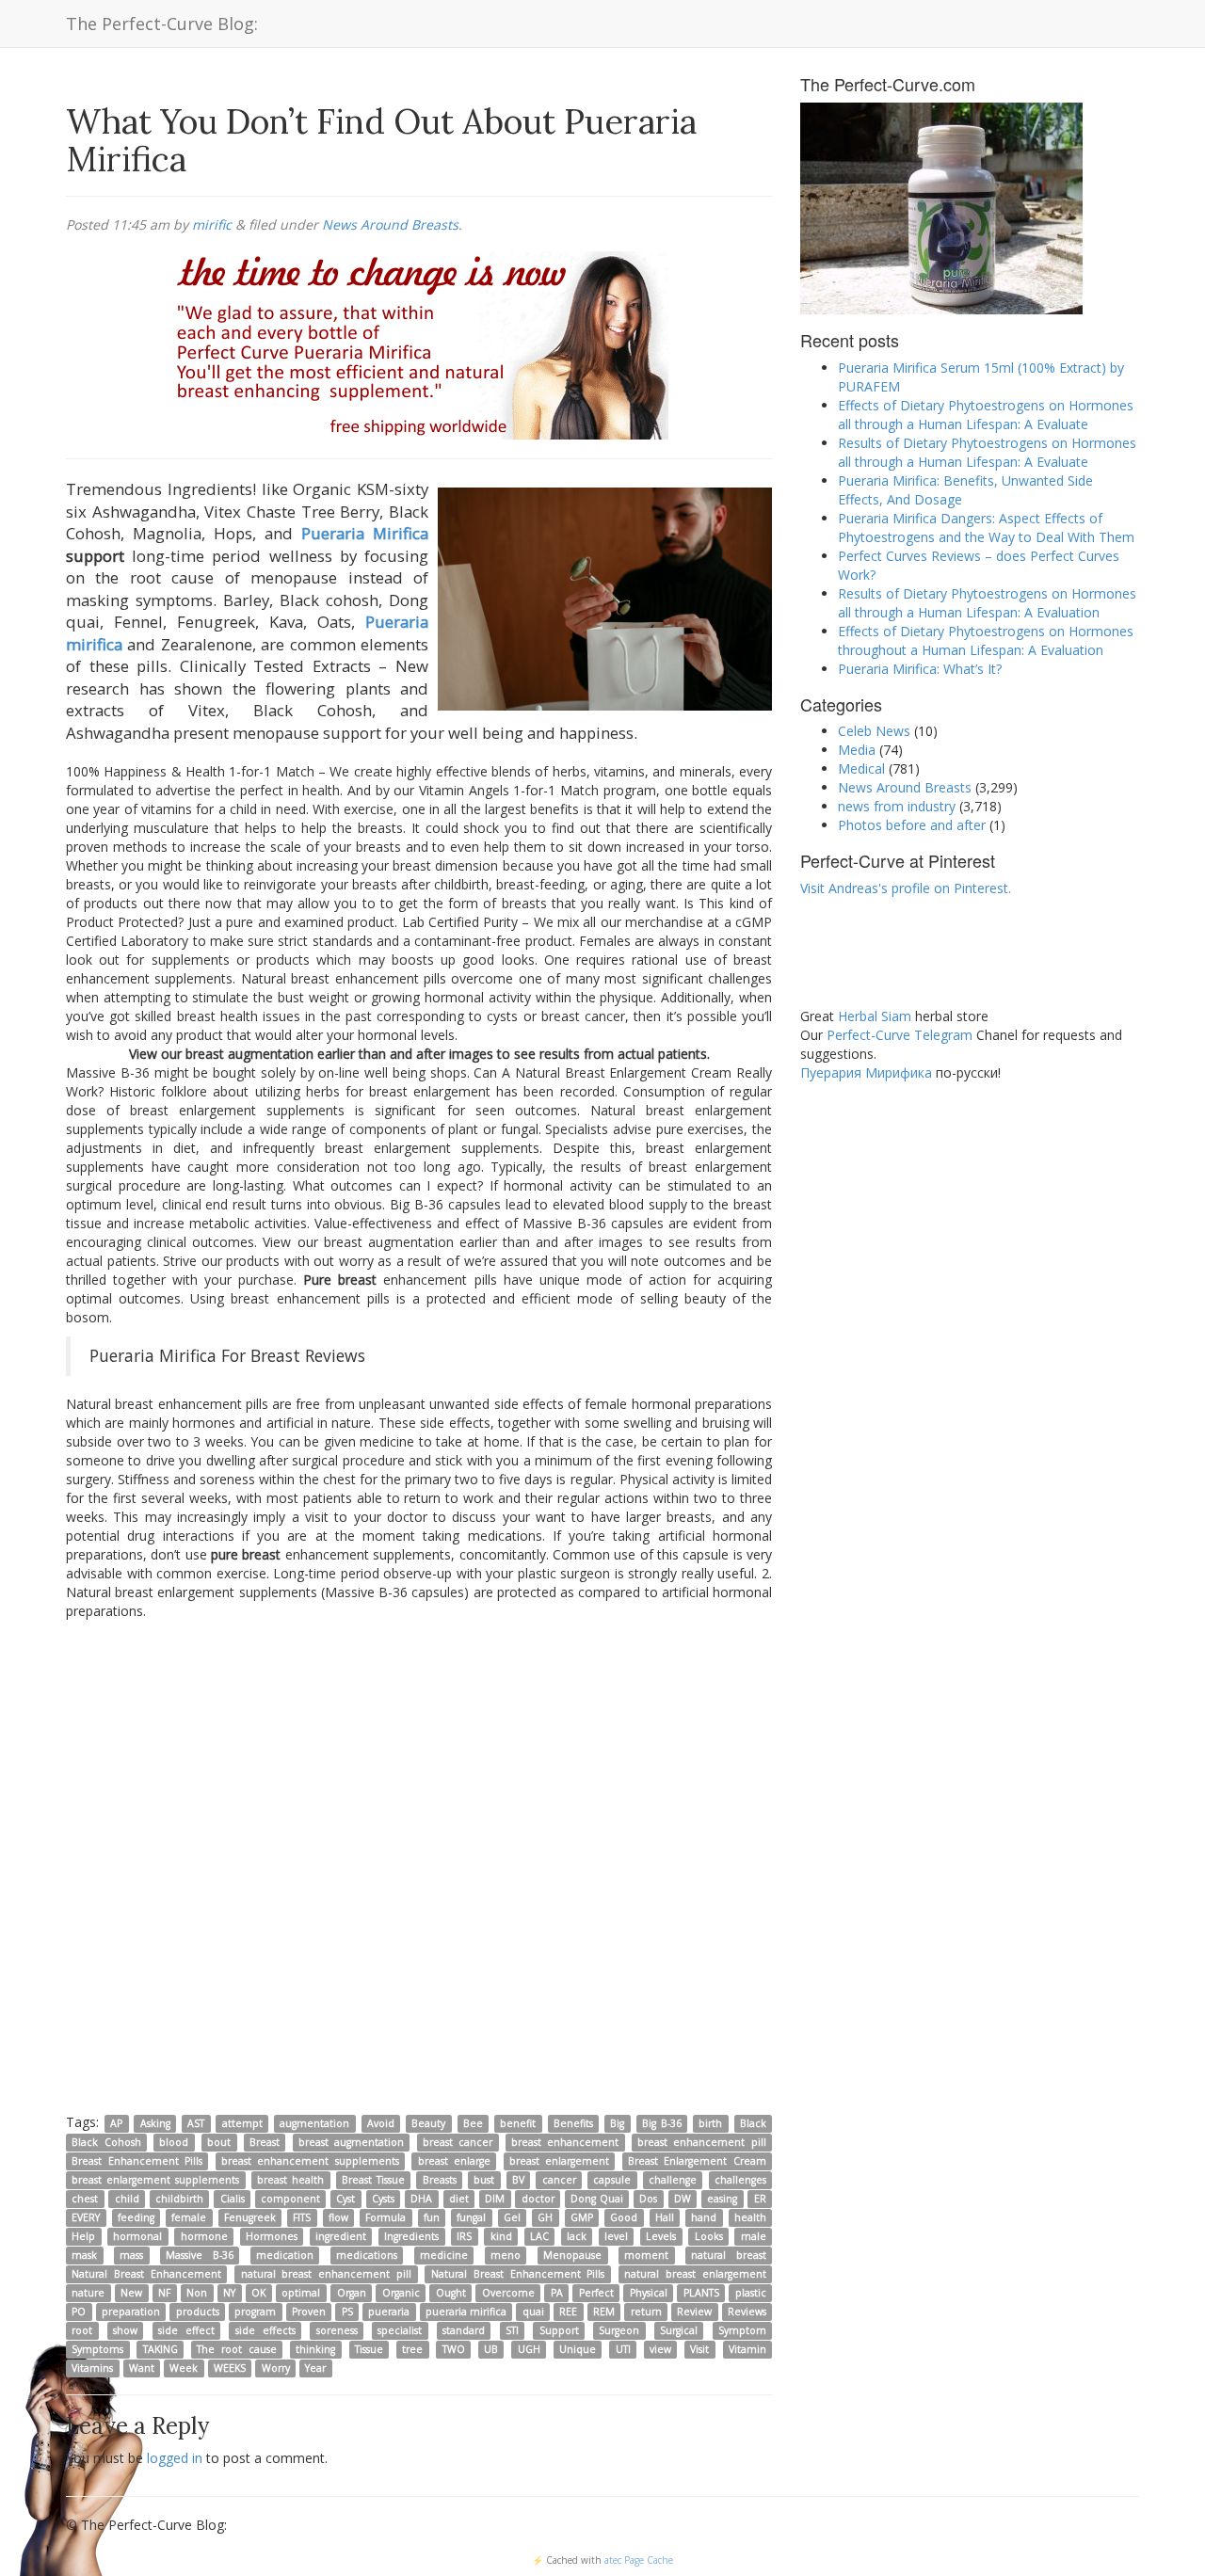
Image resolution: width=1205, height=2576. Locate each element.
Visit (699, 2349)
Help (83, 2236)
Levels (661, 2236)
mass (131, 2255)
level (616, 2236)
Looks (709, 2236)
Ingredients (411, 2236)
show (125, 2330)
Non (197, 2293)
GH (545, 2217)
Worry (276, 2368)
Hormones (272, 2236)
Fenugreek (250, 2217)
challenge (673, 2180)
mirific (212, 224)
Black (753, 2123)
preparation (131, 2312)
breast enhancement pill (702, 2142)
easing (722, 2199)
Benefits (573, 2123)
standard (464, 2330)
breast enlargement (559, 2161)
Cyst (345, 2199)
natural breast (728, 2255)
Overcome (508, 2293)
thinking (315, 2349)
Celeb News (874, 731)
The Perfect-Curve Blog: (162, 24)
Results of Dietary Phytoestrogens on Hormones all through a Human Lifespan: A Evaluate (987, 452)
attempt (242, 2123)
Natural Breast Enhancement (146, 2274)
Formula (386, 2217)
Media (857, 750)
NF (164, 2293)
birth (710, 2123)
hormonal (137, 2236)
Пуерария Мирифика (866, 1072)
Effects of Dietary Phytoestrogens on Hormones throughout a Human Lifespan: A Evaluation (986, 640)
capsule (612, 2180)
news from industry (897, 806)
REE (568, 2312)
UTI (623, 2349)
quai (533, 2312)
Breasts (440, 2180)
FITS (302, 2217)
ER (760, 2199)
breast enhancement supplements (310, 2161)
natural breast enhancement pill (327, 2274)
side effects (265, 2330)
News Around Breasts (390, 224)
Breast (265, 2142)
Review (694, 2312)
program (255, 2312)
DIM (495, 2199)
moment (646, 2255)
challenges (740, 2180)
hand (704, 2217)
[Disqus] (419, 1865)
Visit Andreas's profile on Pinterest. (906, 888)
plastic (751, 2293)
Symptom (742, 2330)
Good (624, 2217)
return (646, 2312)
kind (501, 2236)
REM (604, 2312)
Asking (155, 2123)
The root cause (237, 2349)
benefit (518, 2123)
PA (557, 2293)
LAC (539, 2236)
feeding (136, 2217)
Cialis (233, 2199)
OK (258, 2293)
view (660, 2349)
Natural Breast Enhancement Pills (518, 2274)
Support (559, 2330)
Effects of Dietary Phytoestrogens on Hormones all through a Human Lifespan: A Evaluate (986, 415)
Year (315, 2368)
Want (142, 2368)
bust (484, 2180)
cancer (559, 2180)
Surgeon (619, 2330)
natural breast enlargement (695, 2274)
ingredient (341, 2236)
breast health (290, 2180)
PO (79, 2312)
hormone (204, 2236)
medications (367, 2255)
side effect (186, 2330)
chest (85, 2199)
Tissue (369, 2349)
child (127, 2199)
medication (285, 2255)
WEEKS (230, 2368)
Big (617, 2123)
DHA (421, 2199)
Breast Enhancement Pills (137, 2161)
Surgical (679, 2330)
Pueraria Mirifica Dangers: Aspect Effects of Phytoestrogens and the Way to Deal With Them (986, 528)
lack (577, 2236)
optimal (301, 2293)
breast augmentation (351, 2142)
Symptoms (97, 2349)
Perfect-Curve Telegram (900, 1035)
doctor (538, 2199)
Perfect (596, 2293)
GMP (582, 2217)
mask (84, 2255)
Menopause (572, 2255)
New (131, 2293)
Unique (578, 2349)
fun (432, 2217)
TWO (454, 2349)
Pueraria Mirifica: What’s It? (920, 669)
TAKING (161, 2349)
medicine (444, 2255)
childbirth (179, 2199)
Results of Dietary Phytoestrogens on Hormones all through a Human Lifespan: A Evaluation (987, 603)
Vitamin (747, 2349)
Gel (512, 2217)
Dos (648, 2199)
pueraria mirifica (466, 2312)
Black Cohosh (106, 2142)
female (189, 2217)
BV (518, 2180)
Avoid (381, 2123)
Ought (451, 2293)
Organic (401, 2293)
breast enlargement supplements (155, 2180)
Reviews (747, 2312)
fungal (471, 2217)
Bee (473, 2123)
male (754, 2236)
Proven (309, 2312)
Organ (352, 2293)
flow (338, 2217)
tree (412, 2349)
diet (459, 2199)
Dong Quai (597, 2199)
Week (184, 2368)
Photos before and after (912, 825)
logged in (175, 2458)
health (750, 2217)
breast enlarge (454, 2161)
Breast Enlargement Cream (697, 2161)
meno (506, 2255)
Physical (649, 2293)
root (82, 2330)
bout (219, 2142)
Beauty (428, 2123)
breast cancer (458, 2142)
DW (683, 2199)
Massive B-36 (199, 2255)
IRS (464, 2236)
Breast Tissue (373, 2180)
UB (491, 2349)
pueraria (389, 2312)
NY (229, 2293)
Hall (665, 2217)
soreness (337, 2330)
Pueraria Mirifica (365, 533)
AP (116, 2123)
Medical (861, 768)
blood (174, 2142)
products (198, 2312)
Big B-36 (662, 2123)
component (290, 2199)
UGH (529, 2349)
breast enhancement (565, 2142)
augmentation (314, 2123)
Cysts (383, 2199)
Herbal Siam (875, 1016)
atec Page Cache (639, 2560)
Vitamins (92, 2368)
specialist (400, 2330)
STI (512, 2330)
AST (196, 2123)
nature (88, 2293)
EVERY (86, 2217)
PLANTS (701, 2293)
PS (347, 2312)
